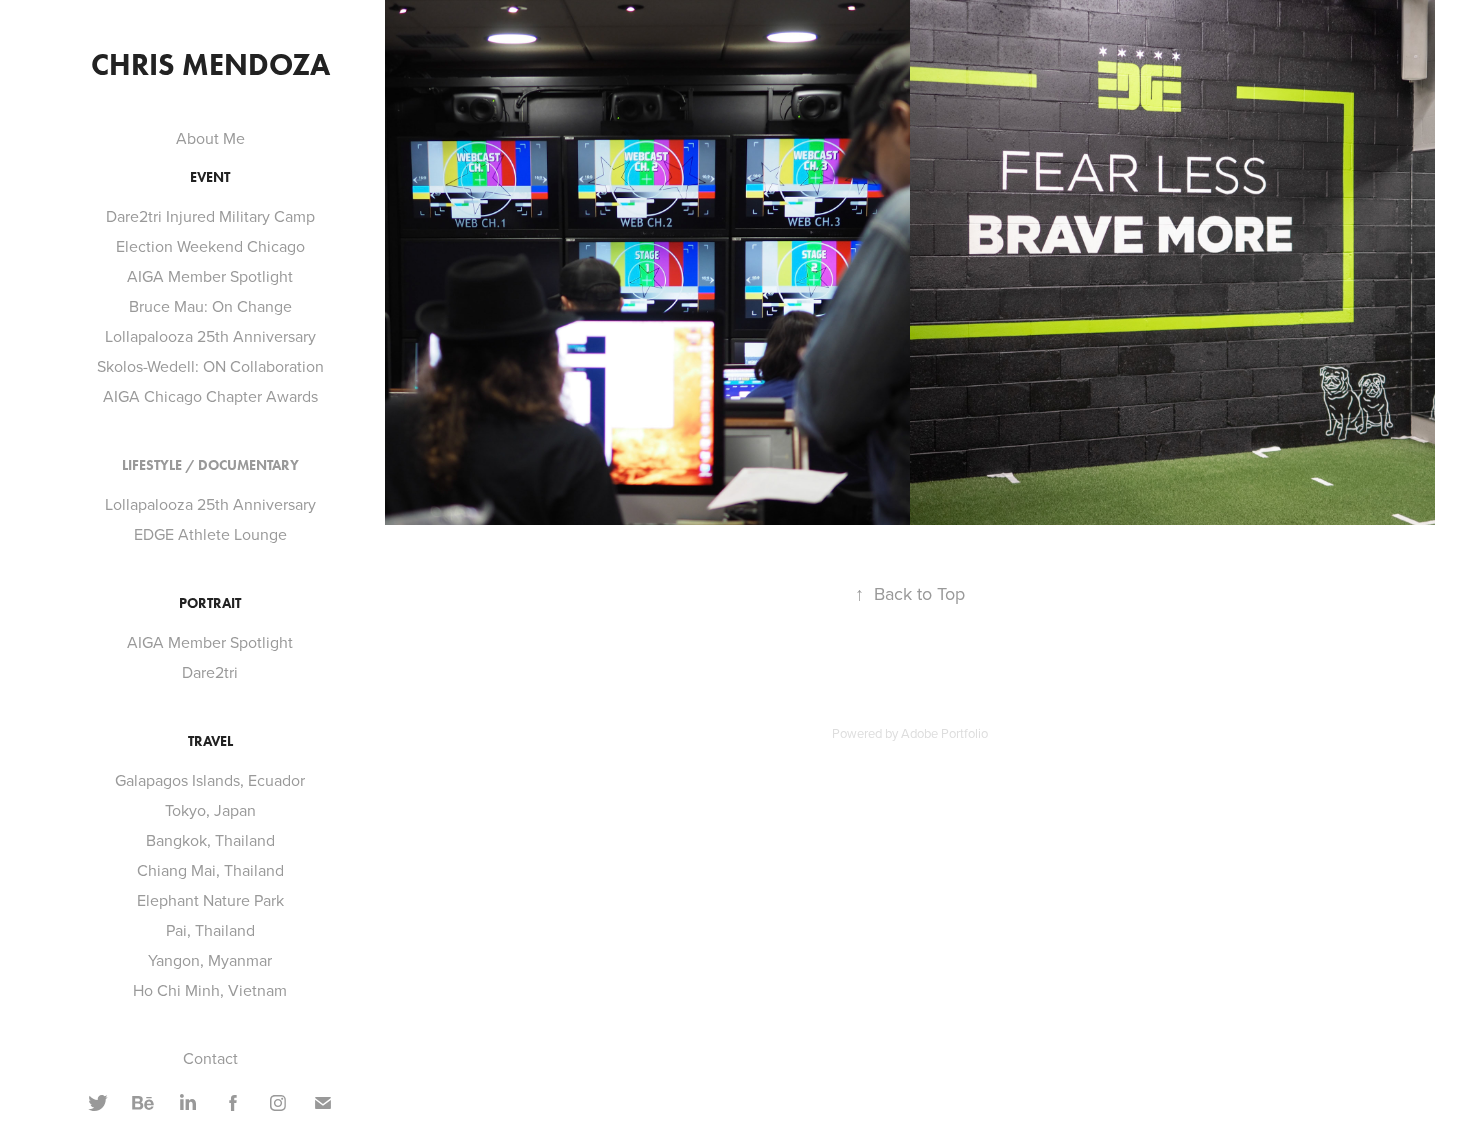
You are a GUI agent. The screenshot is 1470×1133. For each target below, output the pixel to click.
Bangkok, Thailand (210, 840)
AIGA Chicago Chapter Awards (210, 396)
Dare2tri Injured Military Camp (210, 216)
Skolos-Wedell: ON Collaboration (210, 366)
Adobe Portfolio (944, 733)
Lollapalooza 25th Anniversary (210, 336)
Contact (210, 1058)
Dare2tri (210, 672)
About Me (210, 138)
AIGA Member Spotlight (210, 276)
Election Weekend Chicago (210, 246)
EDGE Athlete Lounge (210, 534)
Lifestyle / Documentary (210, 465)
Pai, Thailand (210, 930)
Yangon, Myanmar (210, 960)
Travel (210, 741)
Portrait (210, 603)
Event (210, 177)
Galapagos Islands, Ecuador (210, 780)
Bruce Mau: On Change (210, 306)
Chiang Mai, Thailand (210, 870)
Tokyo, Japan (210, 810)
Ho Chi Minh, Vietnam (210, 990)
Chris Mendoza (210, 64)
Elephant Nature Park (210, 900)
